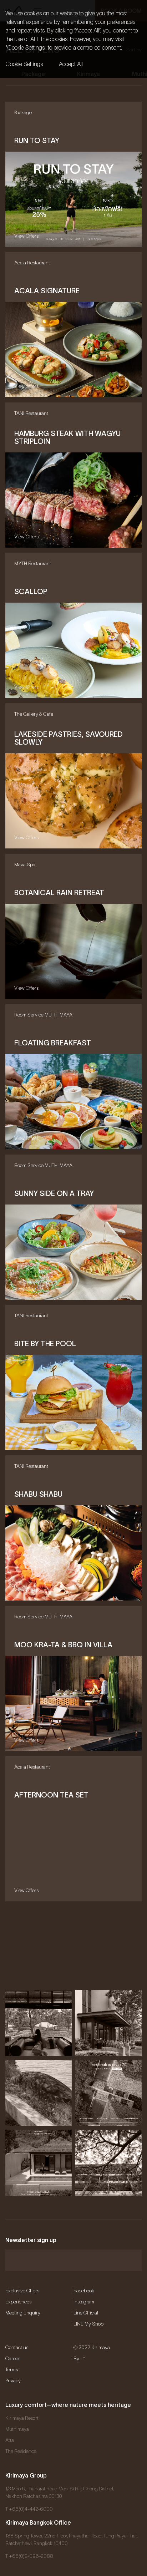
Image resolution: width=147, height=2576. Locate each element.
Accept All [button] (71, 64)
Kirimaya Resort (22, 2418)
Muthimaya (17, 2429)
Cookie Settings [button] (24, 64)
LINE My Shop (88, 2324)
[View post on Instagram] (39, 2023)
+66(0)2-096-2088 (31, 2556)
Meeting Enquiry (23, 2313)
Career (13, 2358)
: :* (83, 2358)
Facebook (84, 2291)
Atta (10, 2440)
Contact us (17, 2347)
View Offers (26, 235)
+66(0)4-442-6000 (31, 2509)
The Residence (21, 2451)
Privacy (13, 2380)
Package (33, 74)
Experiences (18, 2302)
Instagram (84, 2302)
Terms (12, 2369)
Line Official (86, 2313)
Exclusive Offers (22, 2291)
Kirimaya (88, 74)
